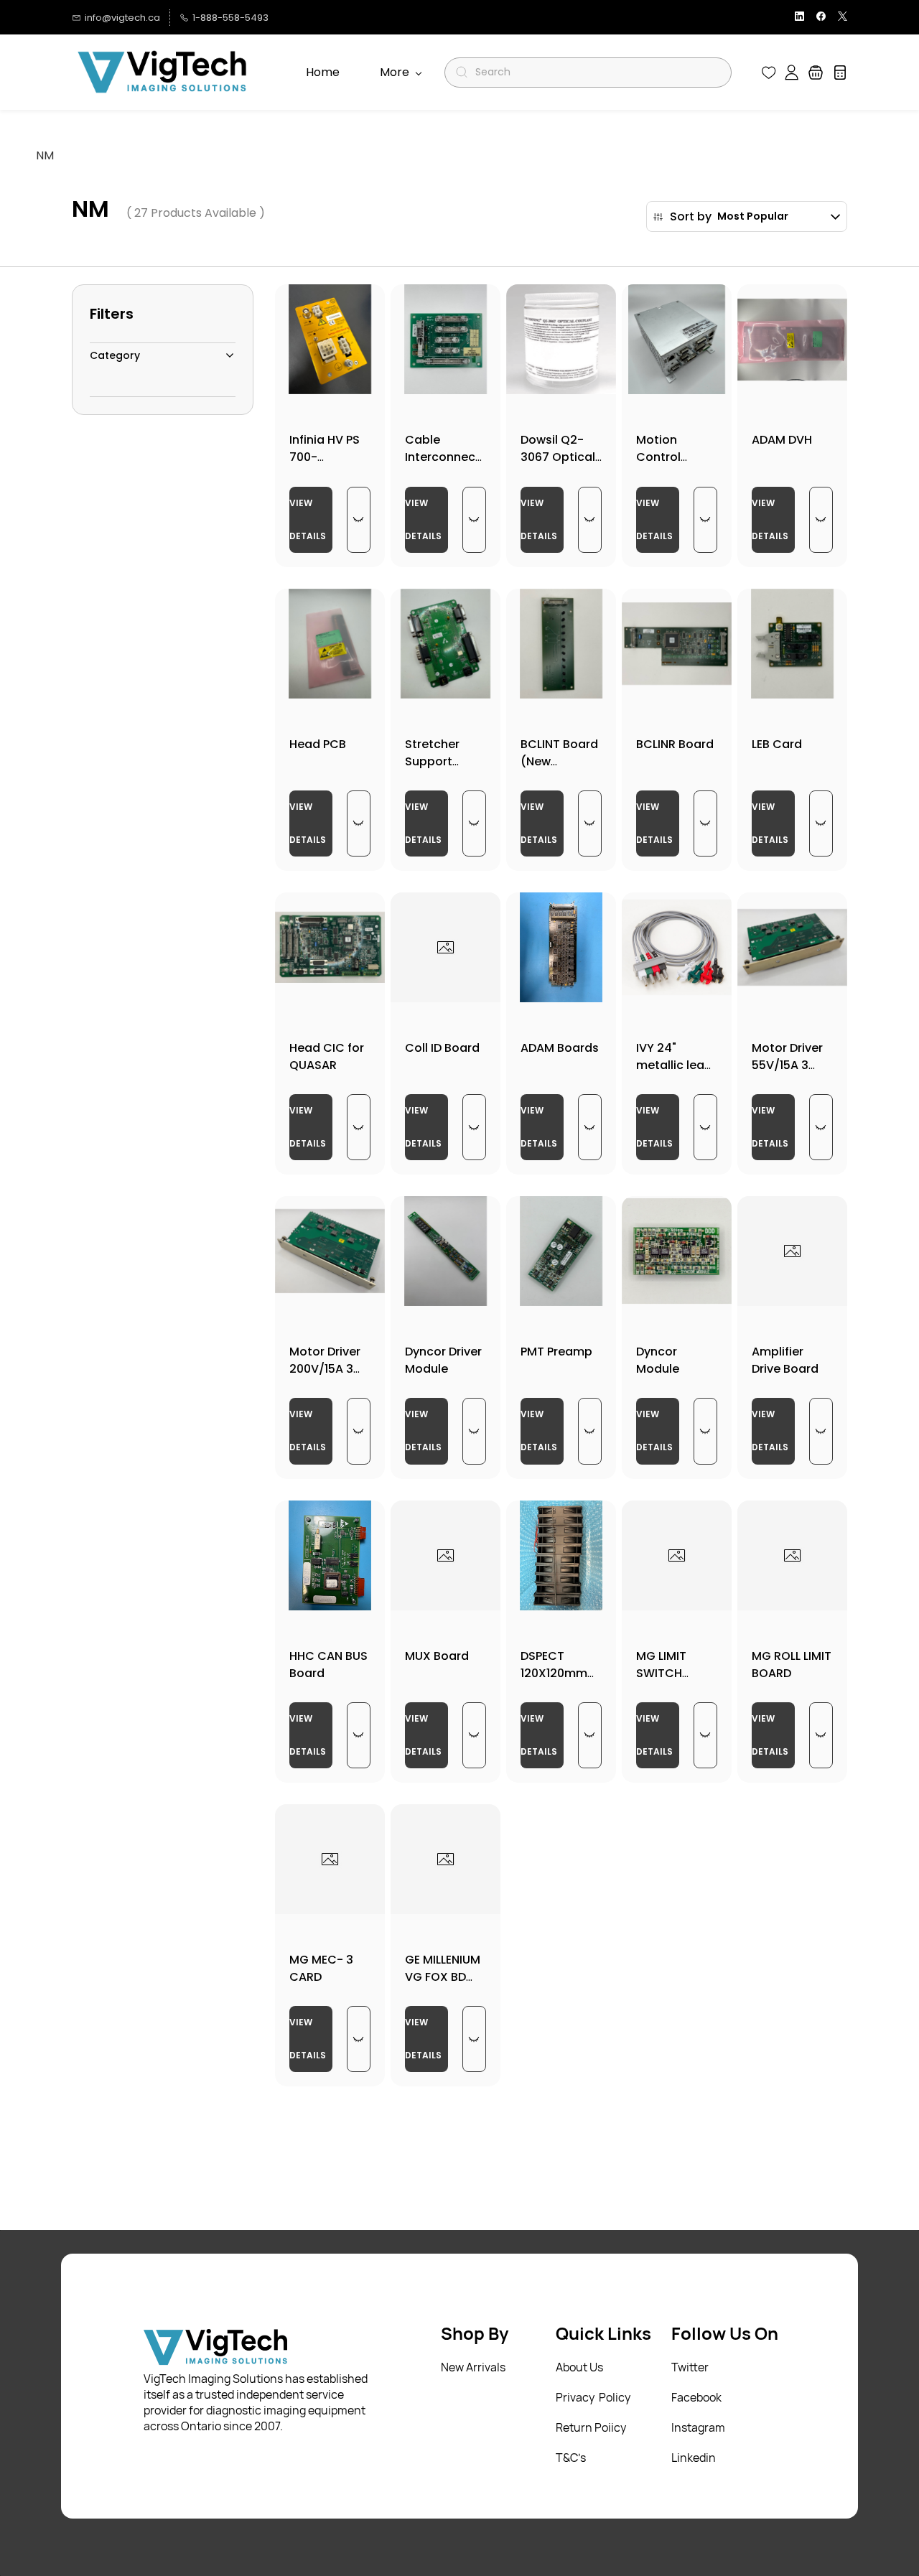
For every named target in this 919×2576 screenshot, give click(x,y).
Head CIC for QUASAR (327, 1056)
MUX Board (437, 1656)
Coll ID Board (442, 1048)
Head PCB (318, 744)
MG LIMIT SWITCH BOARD (661, 1673)
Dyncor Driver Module (443, 1360)
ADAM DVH (782, 440)
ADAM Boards (560, 1048)
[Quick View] (359, 520)
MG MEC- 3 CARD (321, 1968)
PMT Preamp (556, 1352)
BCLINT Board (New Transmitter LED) (559, 770)
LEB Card (777, 744)
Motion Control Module (658, 457)
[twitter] (843, 18)
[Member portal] (792, 73)
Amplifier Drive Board (785, 1360)
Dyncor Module (658, 1360)
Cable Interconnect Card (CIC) (443, 457)
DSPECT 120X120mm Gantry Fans (556, 1673)
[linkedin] (799, 18)
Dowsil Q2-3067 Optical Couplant (558, 457)
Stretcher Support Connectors (440, 761)
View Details (308, 519)
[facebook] (821, 18)
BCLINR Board (675, 744)
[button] (769, 73)
